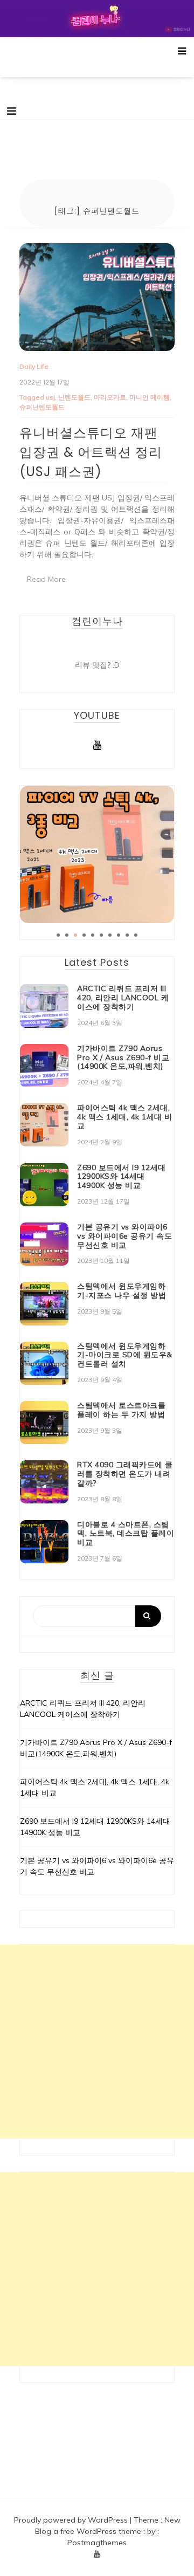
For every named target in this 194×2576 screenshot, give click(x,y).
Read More (46, 579)
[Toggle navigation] (12, 111)
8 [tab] (119, 935)
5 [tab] (93, 935)
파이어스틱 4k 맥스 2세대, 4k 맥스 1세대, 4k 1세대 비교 (125, 1117)
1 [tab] (58, 935)
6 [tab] (101, 935)
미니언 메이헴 (150, 397)
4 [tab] (84, 935)
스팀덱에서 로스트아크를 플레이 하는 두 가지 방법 (121, 1410)
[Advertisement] (97, 2042)
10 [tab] (136, 935)
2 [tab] (67, 935)
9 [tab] (127, 935)
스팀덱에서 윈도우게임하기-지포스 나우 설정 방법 (122, 1291)
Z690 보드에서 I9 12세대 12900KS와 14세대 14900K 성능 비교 (122, 1177)
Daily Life (34, 366)
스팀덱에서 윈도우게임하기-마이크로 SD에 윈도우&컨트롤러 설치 (125, 1355)
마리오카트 (110, 397)
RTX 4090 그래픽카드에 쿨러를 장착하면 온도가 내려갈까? (125, 1474)
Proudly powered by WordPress (72, 2520)
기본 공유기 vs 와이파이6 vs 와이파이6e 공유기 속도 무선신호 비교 (124, 1236)
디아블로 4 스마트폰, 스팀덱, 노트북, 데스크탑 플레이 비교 (126, 1534)
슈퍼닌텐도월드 (42, 407)
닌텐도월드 (74, 397)
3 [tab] (75, 935)
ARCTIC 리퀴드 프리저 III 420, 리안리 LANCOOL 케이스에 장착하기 (123, 998)
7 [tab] (110, 935)
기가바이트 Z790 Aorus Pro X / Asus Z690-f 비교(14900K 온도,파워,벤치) (123, 1057)
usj (50, 397)
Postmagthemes (97, 2543)
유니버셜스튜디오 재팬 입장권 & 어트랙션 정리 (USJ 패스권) (91, 452)
